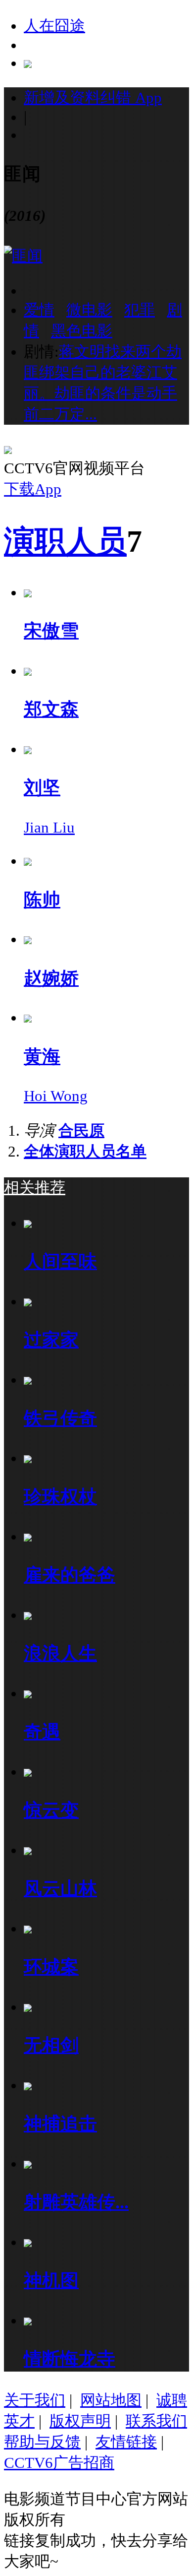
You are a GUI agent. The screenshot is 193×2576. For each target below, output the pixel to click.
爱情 (39, 310)
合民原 (81, 1130)
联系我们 (156, 2421)
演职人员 (65, 541)
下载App (33, 489)
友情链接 (126, 2442)
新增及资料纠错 (93, 97)
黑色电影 (82, 331)
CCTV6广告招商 (59, 2463)
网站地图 (111, 2400)
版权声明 (80, 2421)
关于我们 (35, 2400)
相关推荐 (35, 1188)
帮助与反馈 (42, 2442)
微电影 (89, 310)
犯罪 (140, 310)
